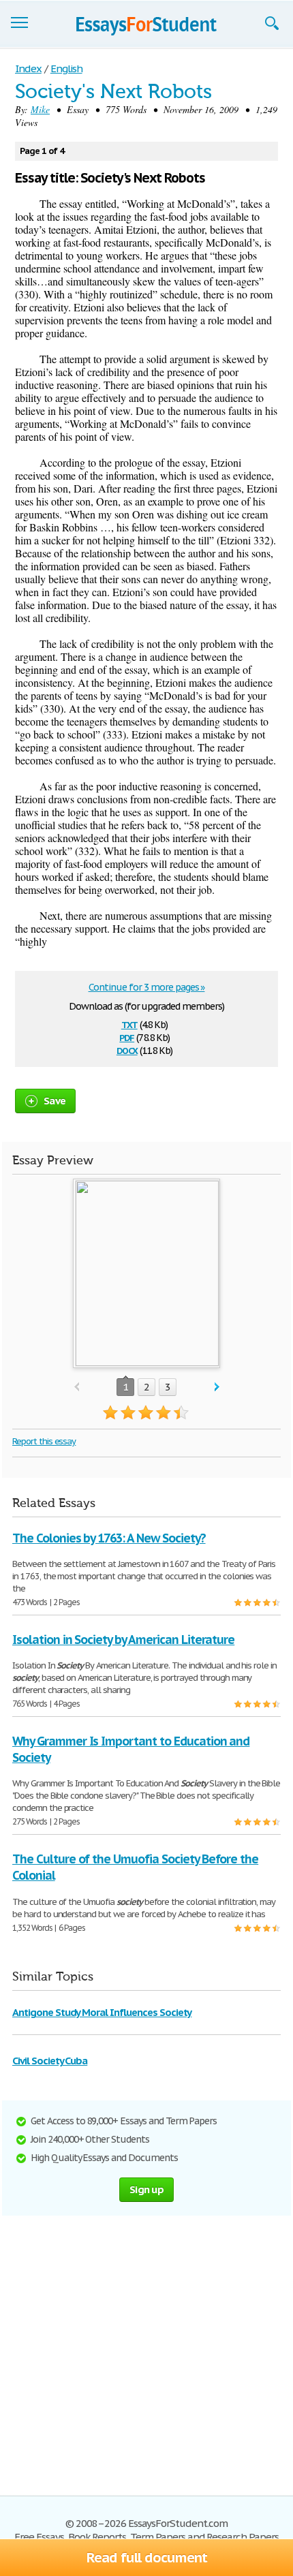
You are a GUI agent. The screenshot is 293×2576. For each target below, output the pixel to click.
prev (77, 1387)
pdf (127, 1037)
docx (127, 1050)
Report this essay (44, 1441)
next (217, 1387)
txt (129, 1024)
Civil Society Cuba (50, 2061)
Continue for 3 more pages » (147, 987)
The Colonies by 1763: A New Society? (109, 1538)
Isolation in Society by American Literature (123, 1640)
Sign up (146, 2189)
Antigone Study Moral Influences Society (102, 2012)
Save (55, 1101)
